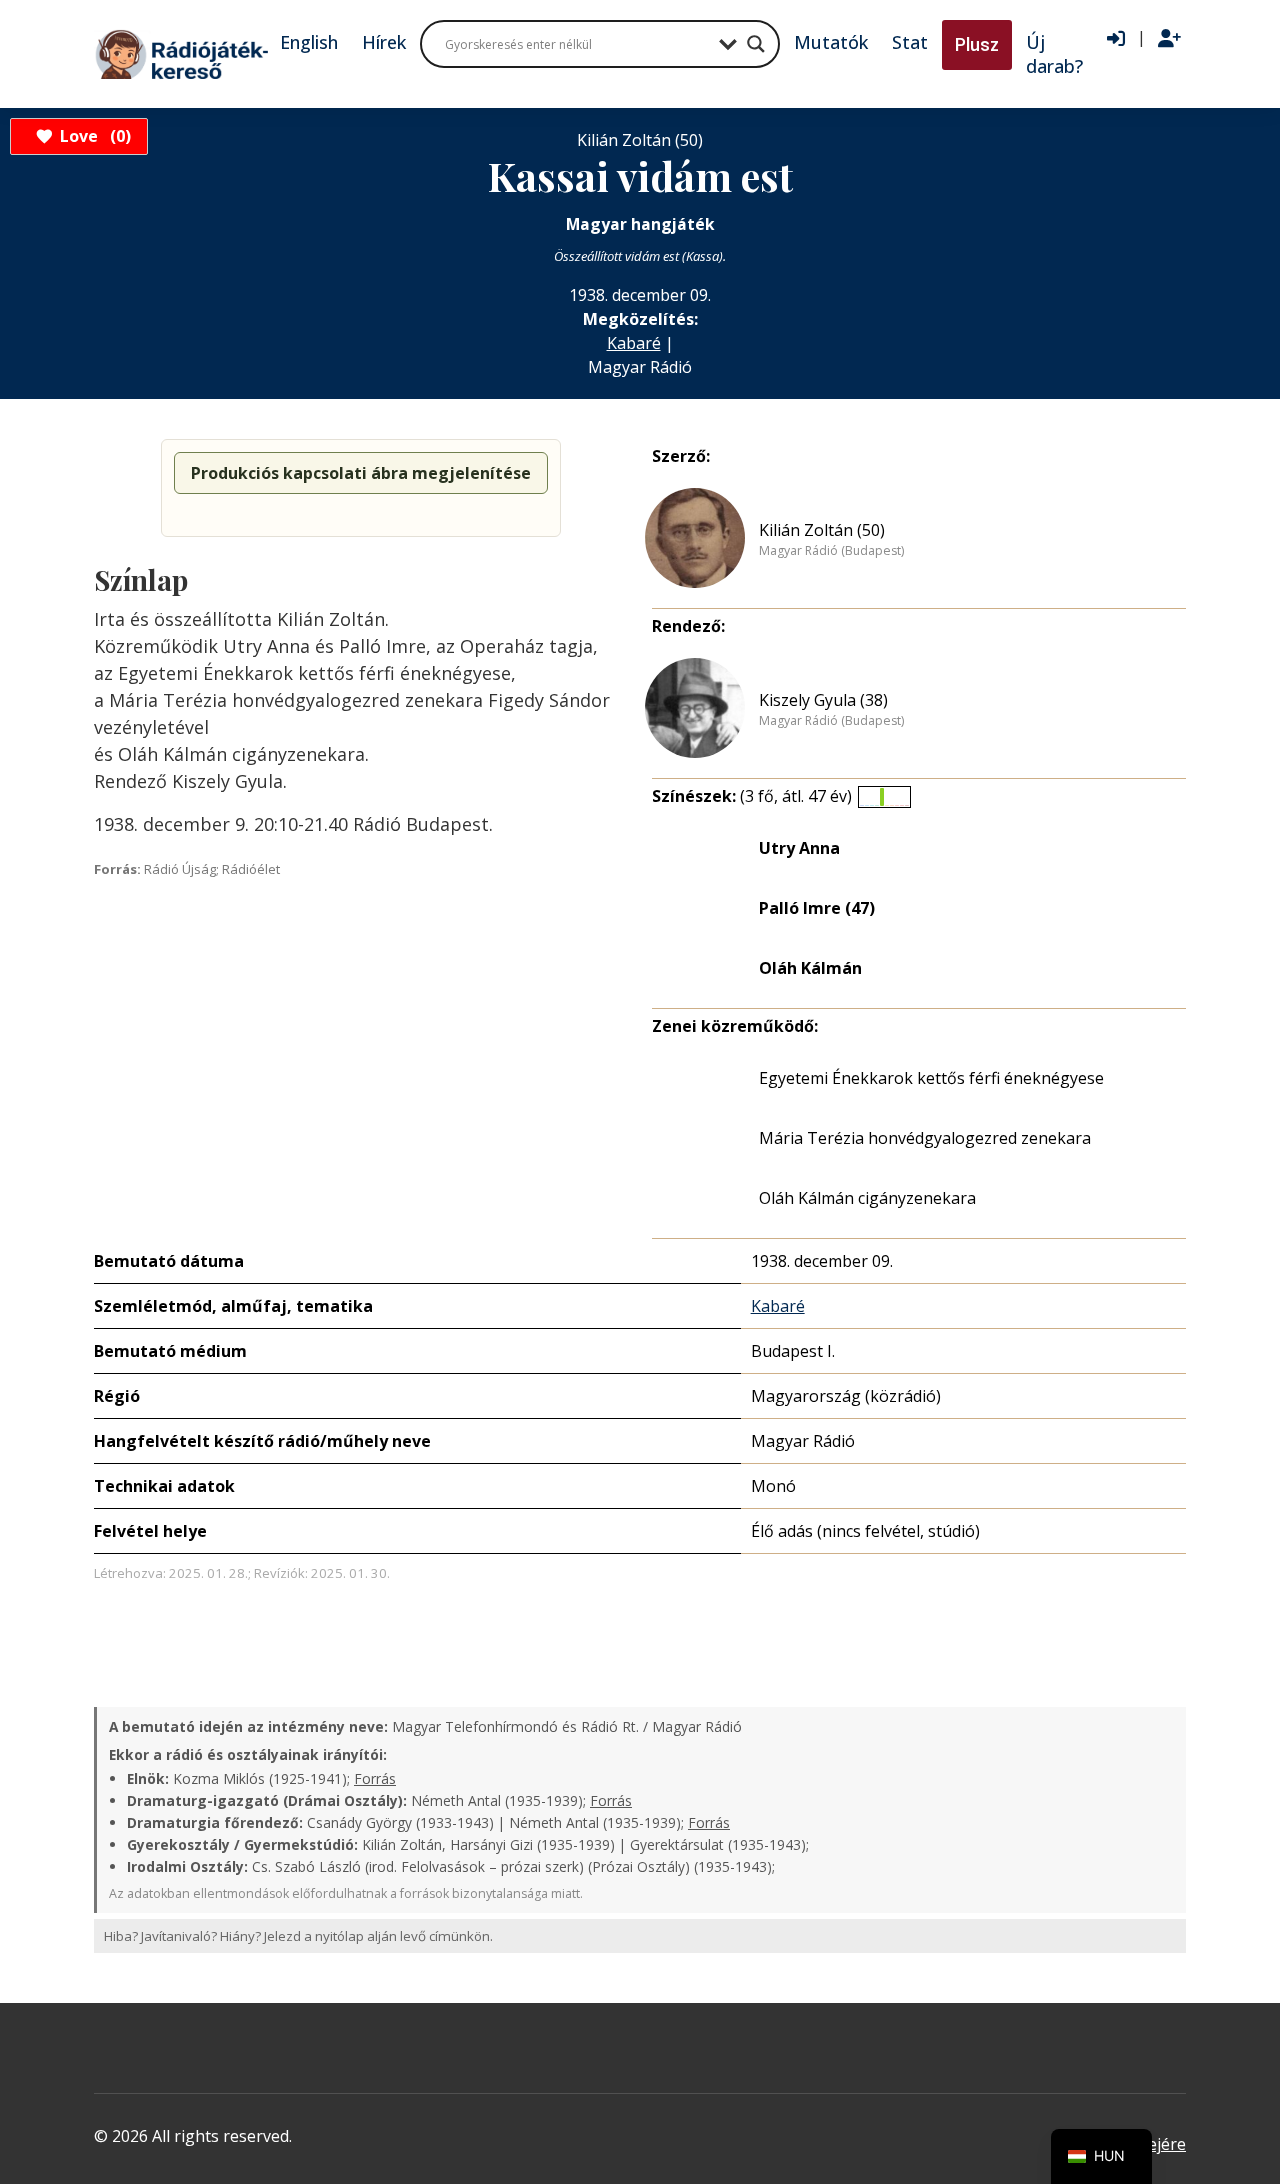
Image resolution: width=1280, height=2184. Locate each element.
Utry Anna (799, 848)
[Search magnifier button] (756, 44)
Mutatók (831, 42)
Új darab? (1054, 54)
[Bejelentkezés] (1116, 39)
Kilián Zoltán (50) (822, 530)
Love (92, 136)
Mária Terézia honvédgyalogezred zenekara (925, 1138)
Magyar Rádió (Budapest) (831, 551)
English (309, 42)
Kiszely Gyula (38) (823, 700)
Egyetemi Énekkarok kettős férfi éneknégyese (931, 1078)
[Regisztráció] (1169, 39)
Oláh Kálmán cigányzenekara (867, 1198)
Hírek (384, 42)
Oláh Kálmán (810, 968)
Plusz (977, 44)
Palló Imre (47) (817, 908)
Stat (910, 42)
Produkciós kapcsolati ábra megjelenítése (361, 473)
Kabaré (634, 343)
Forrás (375, 1778)
